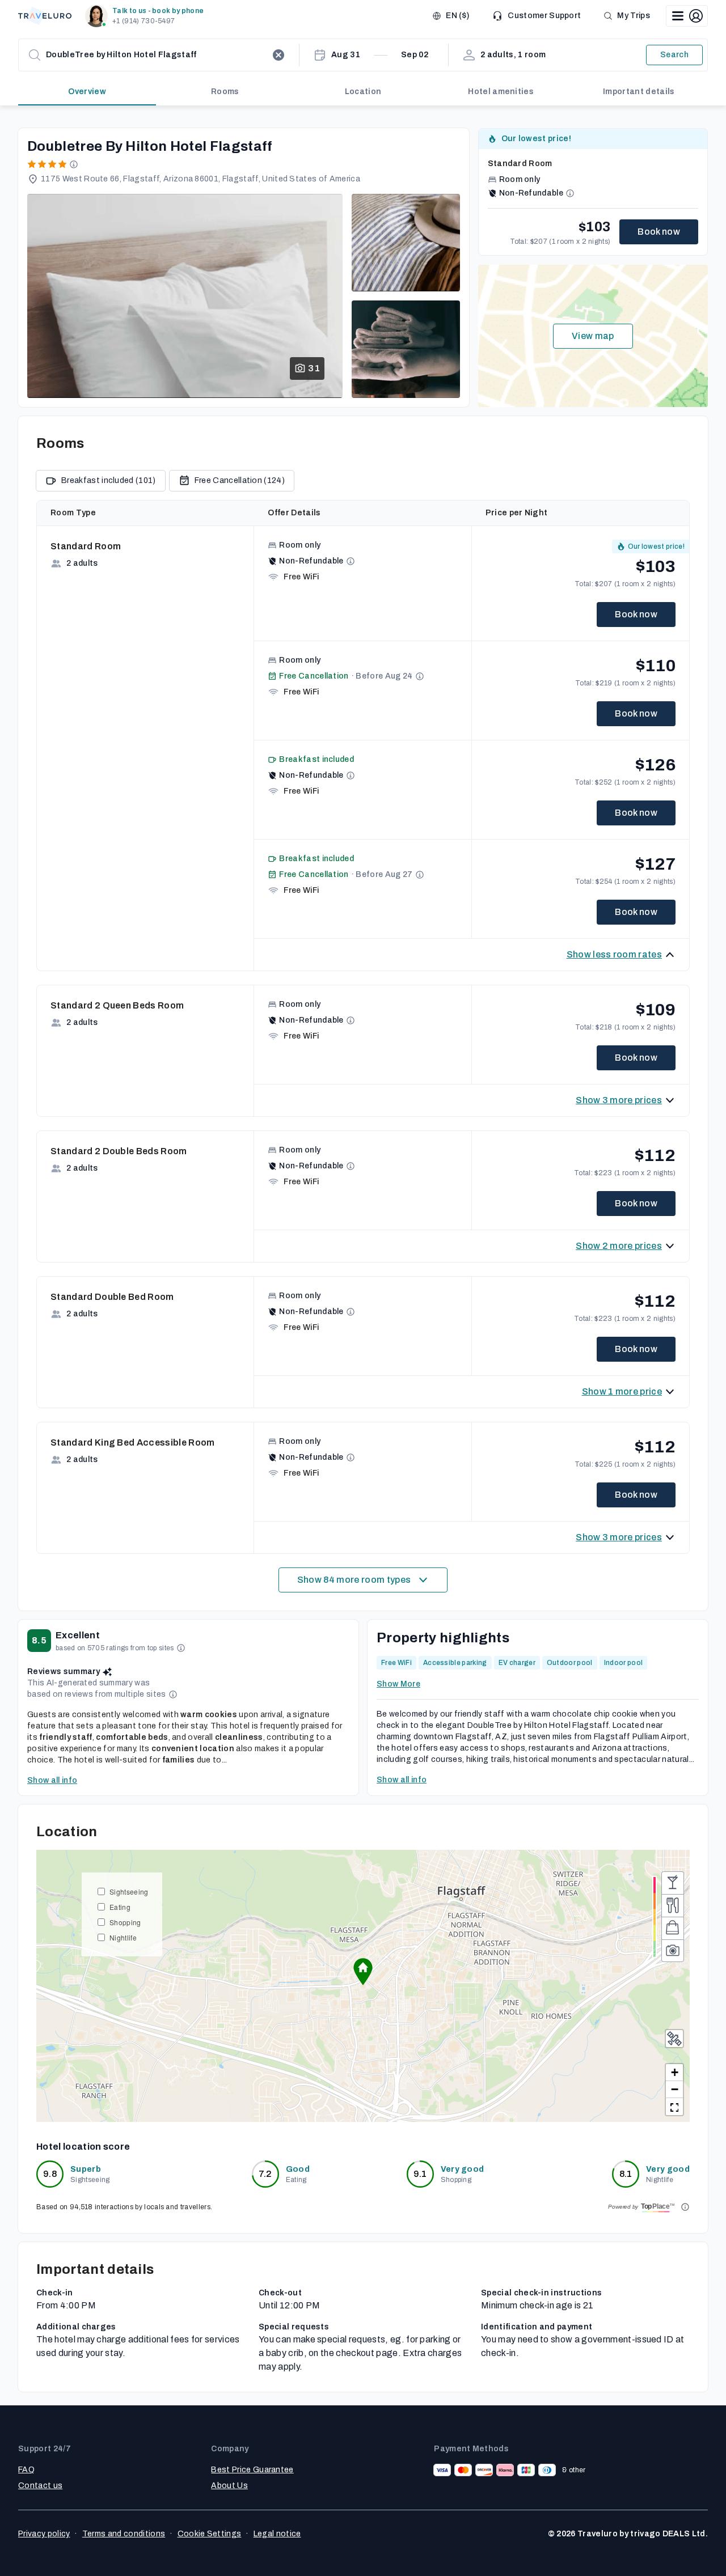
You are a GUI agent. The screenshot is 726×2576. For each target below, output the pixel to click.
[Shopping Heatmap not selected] (673, 1928)
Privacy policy (44, 2534)
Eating (120, 1907)
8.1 (626, 2174)
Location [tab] (363, 92)
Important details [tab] (639, 92)
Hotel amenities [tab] (501, 92)
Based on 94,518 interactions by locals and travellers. (124, 2207)
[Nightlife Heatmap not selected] (673, 1883)
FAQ (26, 2470)
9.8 (50, 2174)
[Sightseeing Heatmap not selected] (673, 1951)
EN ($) (457, 16)
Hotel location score (83, 2147)
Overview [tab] (87, 92)
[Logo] (45, 16)
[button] (147, 16)
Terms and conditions (124, 2534)
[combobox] (157, 55)
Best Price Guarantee (252, 2470)
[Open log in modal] (687, 16)
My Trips (634, 16)
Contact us (40, 2486)
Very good (463, 2169)
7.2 (265, 2174)
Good (298, 2169)
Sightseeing (129, 1891)
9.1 (420, 2174)
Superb (86, 2169)
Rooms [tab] (225, 92)
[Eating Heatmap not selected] (673, 1905)
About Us (229, 2486)
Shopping (125, 1922)
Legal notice (277, 2534)
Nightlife (123, 1937)
